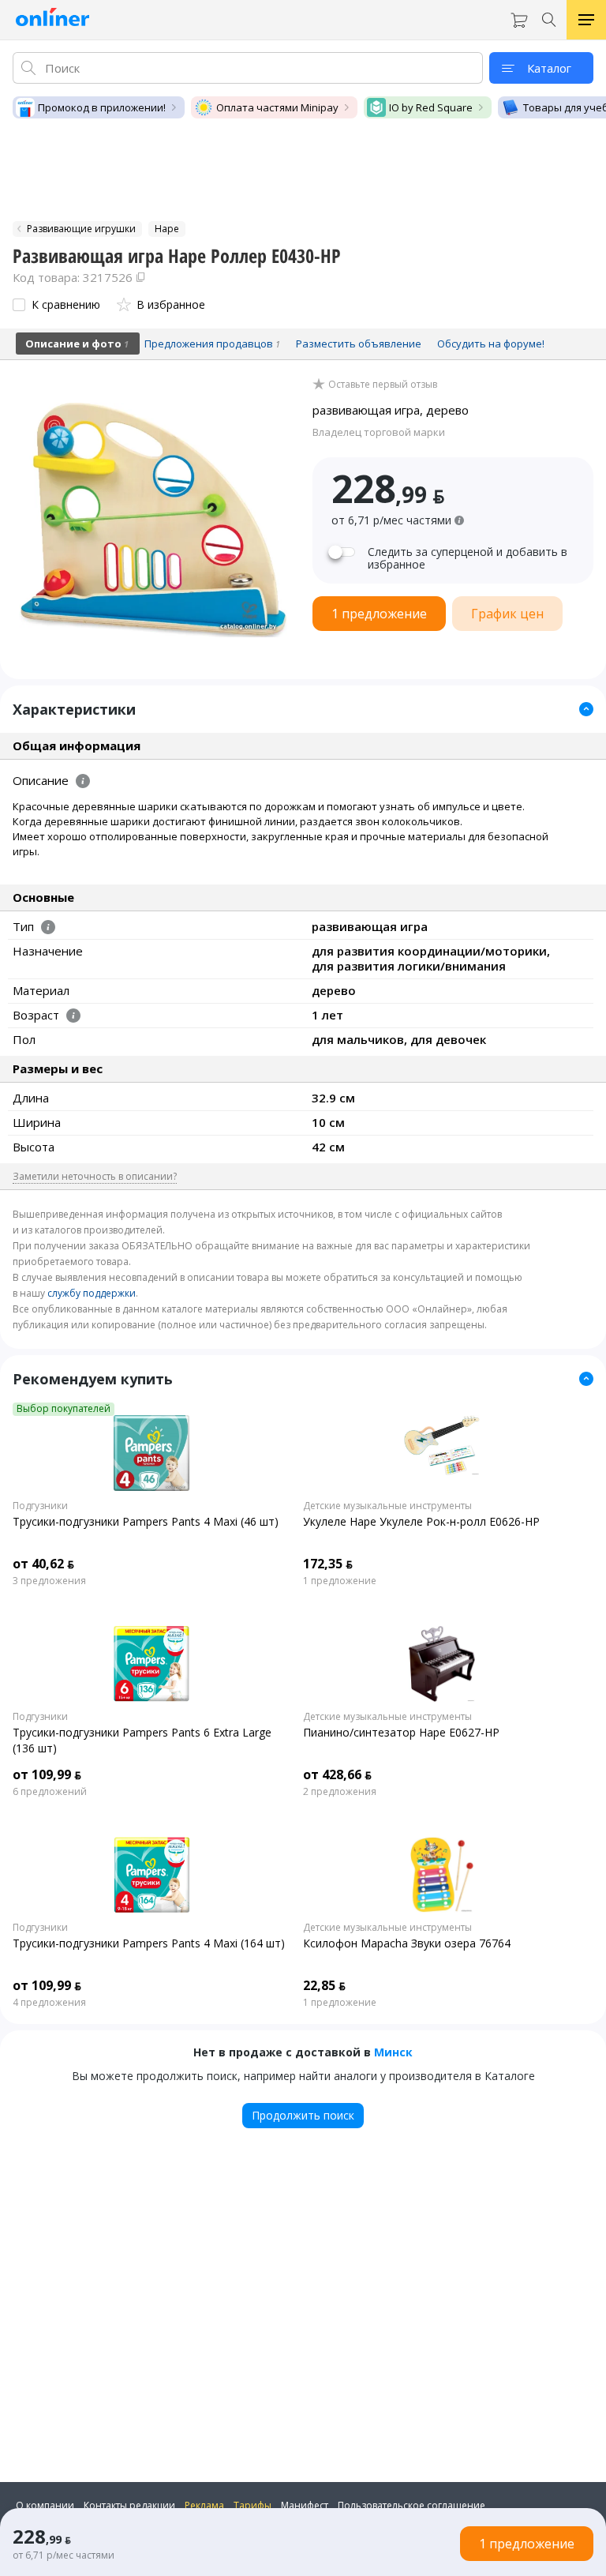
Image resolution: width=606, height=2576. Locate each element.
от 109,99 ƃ (47, 1774)
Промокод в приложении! (102, 107)
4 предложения (49, 2003)
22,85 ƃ (324, 1985)
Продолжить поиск (303, 2115)
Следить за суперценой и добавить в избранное (468, 558)
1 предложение (340, 1581)
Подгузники (40, 1506)
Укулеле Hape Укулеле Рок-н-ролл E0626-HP (421, 1521)
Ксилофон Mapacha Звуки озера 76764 (407, 1943)
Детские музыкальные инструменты (387, 1506)
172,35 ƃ (328, 1564)
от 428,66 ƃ (337, 1774)
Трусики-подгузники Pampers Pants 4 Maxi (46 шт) (146, 1521)
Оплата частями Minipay (277, 107)
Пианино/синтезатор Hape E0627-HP (401, 1732)
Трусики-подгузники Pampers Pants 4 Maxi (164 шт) (149, 1943)
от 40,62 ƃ (43, 1564)
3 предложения (49, 1581)
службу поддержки (92, 1293)
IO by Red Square (431, 107)
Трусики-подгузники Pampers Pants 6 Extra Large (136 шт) (142, 1740)
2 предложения (340, 1792)
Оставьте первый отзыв (383, 385)
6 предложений (50, 1792)
